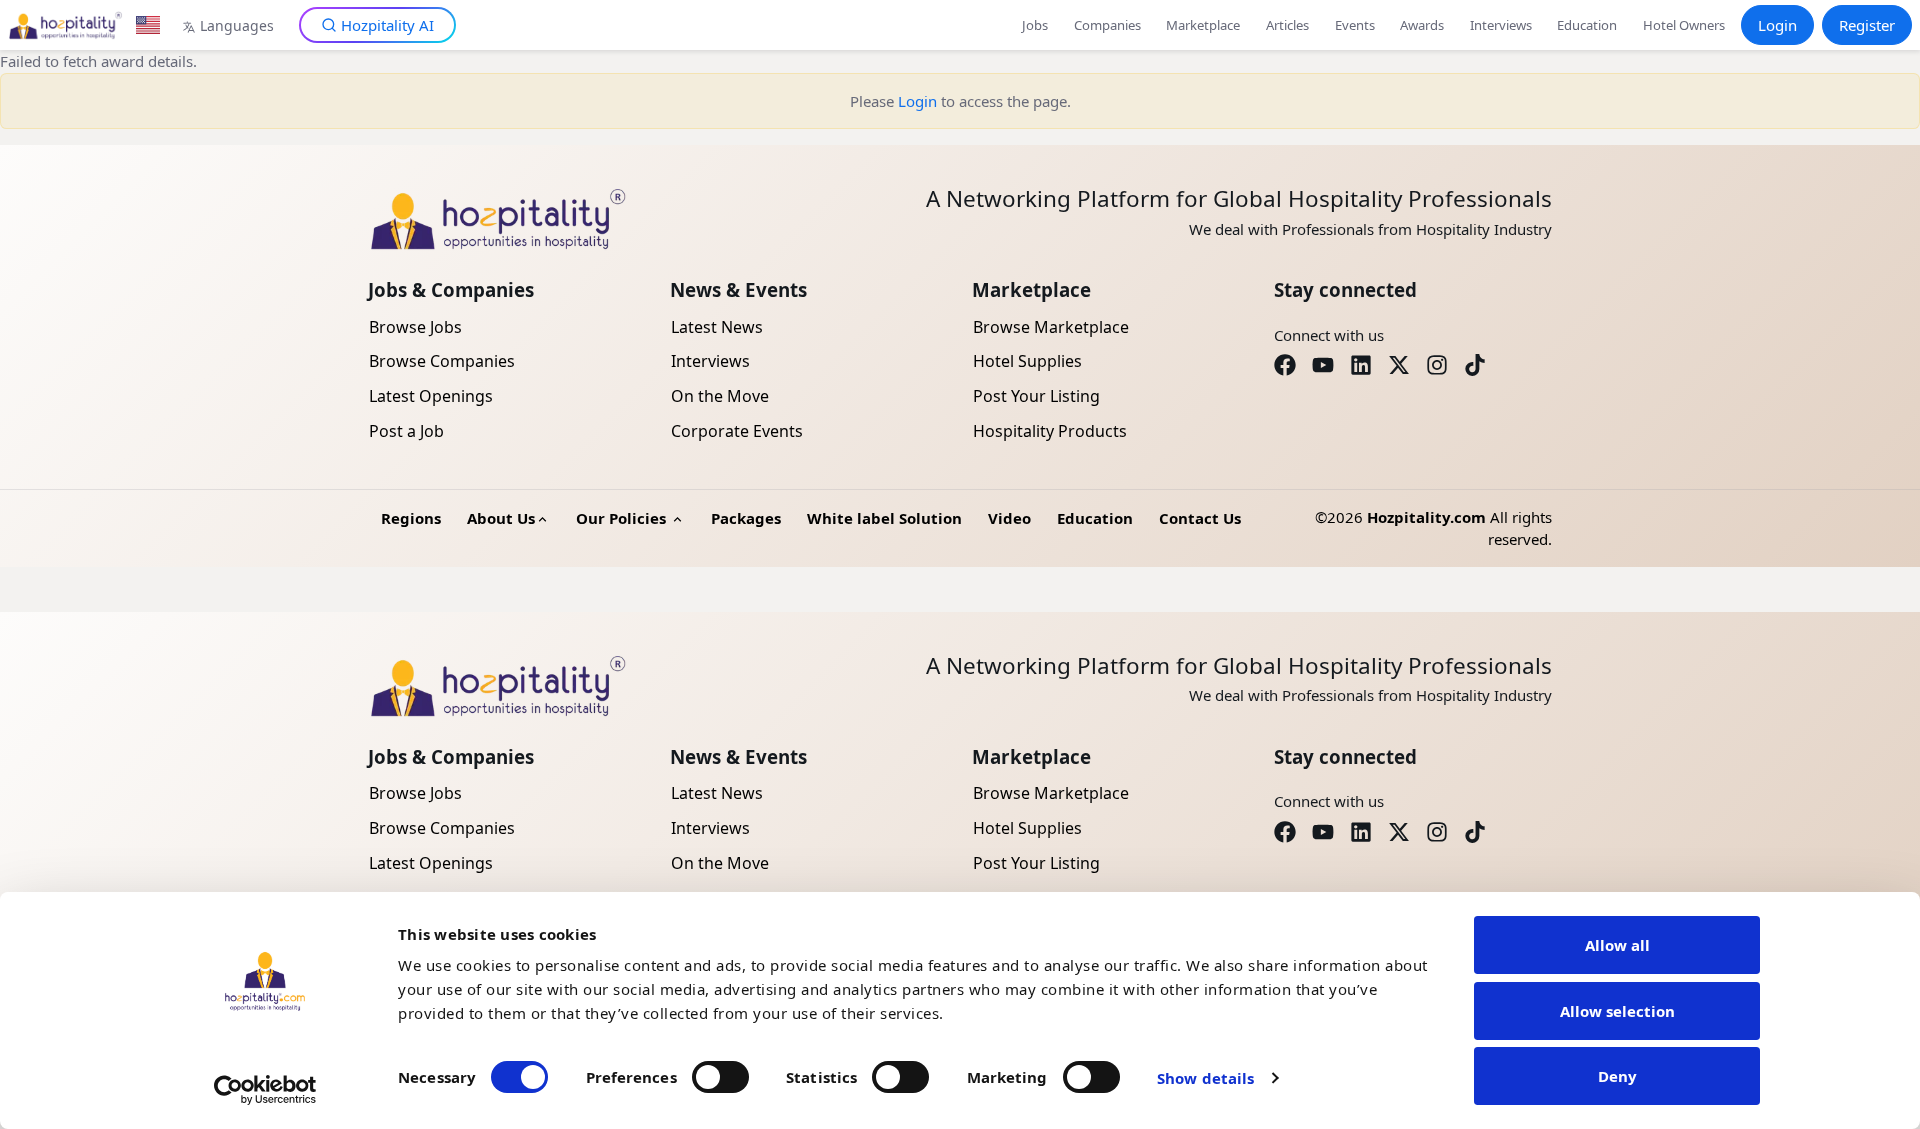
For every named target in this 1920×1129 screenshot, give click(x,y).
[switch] (720, 1077)
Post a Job (406, 431)
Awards (1422, 25)
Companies (1107, 25)
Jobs (1035, 25)
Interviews (1501, 25)
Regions (411, 518)
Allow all (1617, 945)
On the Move (720, 396)
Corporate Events (737, 431)
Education (1587, 25)
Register (1867, 25)
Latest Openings (431, 396)
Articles (1287, 25)
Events (1355, 25)
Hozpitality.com (1426, 517)
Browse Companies (442, 361)
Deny (1617, 1076)
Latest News (717, 327)
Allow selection (1617, 1011)
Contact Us (1200, 518)
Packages (746, 518)
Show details (1205, 1078)
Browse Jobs (415, 327)
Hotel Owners (1684, 25)
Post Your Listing (1036, 396)
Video (1009, 518)
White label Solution (884, 518)
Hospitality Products (1050, 431)
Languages (237, 25)
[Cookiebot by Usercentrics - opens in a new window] (265, 1090)
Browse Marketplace (1051, 327)
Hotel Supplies (1027, 361)
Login (1777, 25)
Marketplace (1203, 25)
